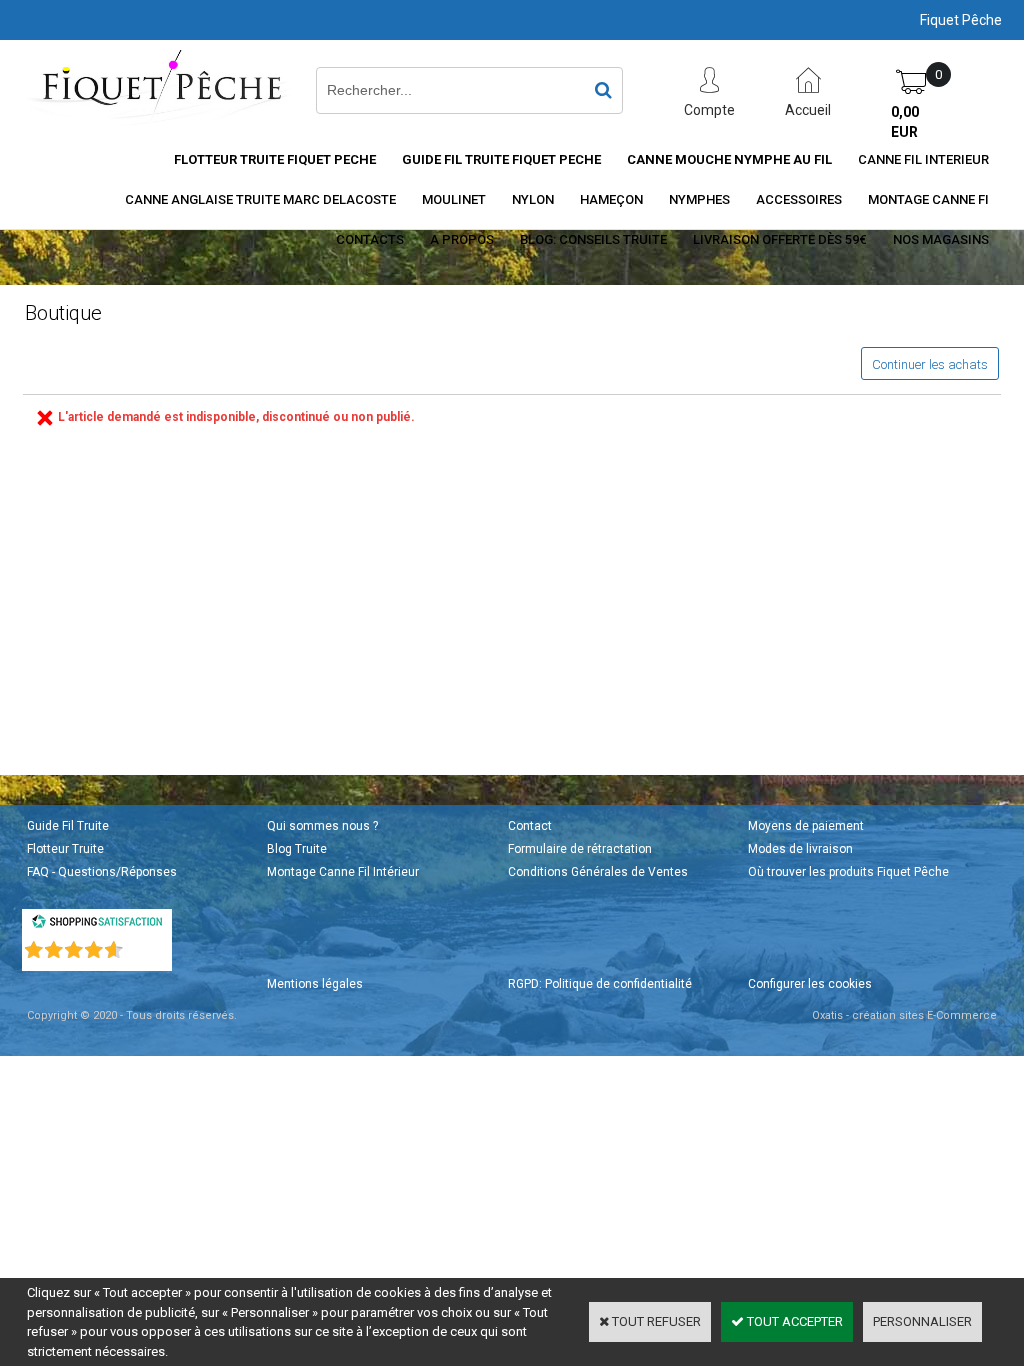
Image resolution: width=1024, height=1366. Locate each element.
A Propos (462, 239)
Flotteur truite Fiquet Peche (275, 159)
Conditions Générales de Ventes (598, 872)
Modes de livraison (800, 849)
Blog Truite (297, 849)
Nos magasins (941, 239)
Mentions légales (315, 984)
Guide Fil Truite (68, 826)
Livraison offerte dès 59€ (780, 239)
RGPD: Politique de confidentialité (600, 984)
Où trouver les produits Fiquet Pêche (848, 872)
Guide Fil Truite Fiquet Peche (501, 159)
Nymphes (699, 199)
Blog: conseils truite (593, 239)
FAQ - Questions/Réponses (102, 872)
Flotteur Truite (65, 849)
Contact (530, 826)
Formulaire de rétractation (580, 849)
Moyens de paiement (806, 826)
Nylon (533, 199)
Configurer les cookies (810, 984)
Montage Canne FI (928, 199)
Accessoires (799, 199)
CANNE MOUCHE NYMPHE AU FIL (729, 159)
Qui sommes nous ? (322, 826)
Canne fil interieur (923, 159)
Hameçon (611, 199)
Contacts (370, 239)
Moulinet (454, 199)
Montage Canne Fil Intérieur (343, 872)
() (149, 945)
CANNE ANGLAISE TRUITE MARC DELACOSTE (260, 199)
